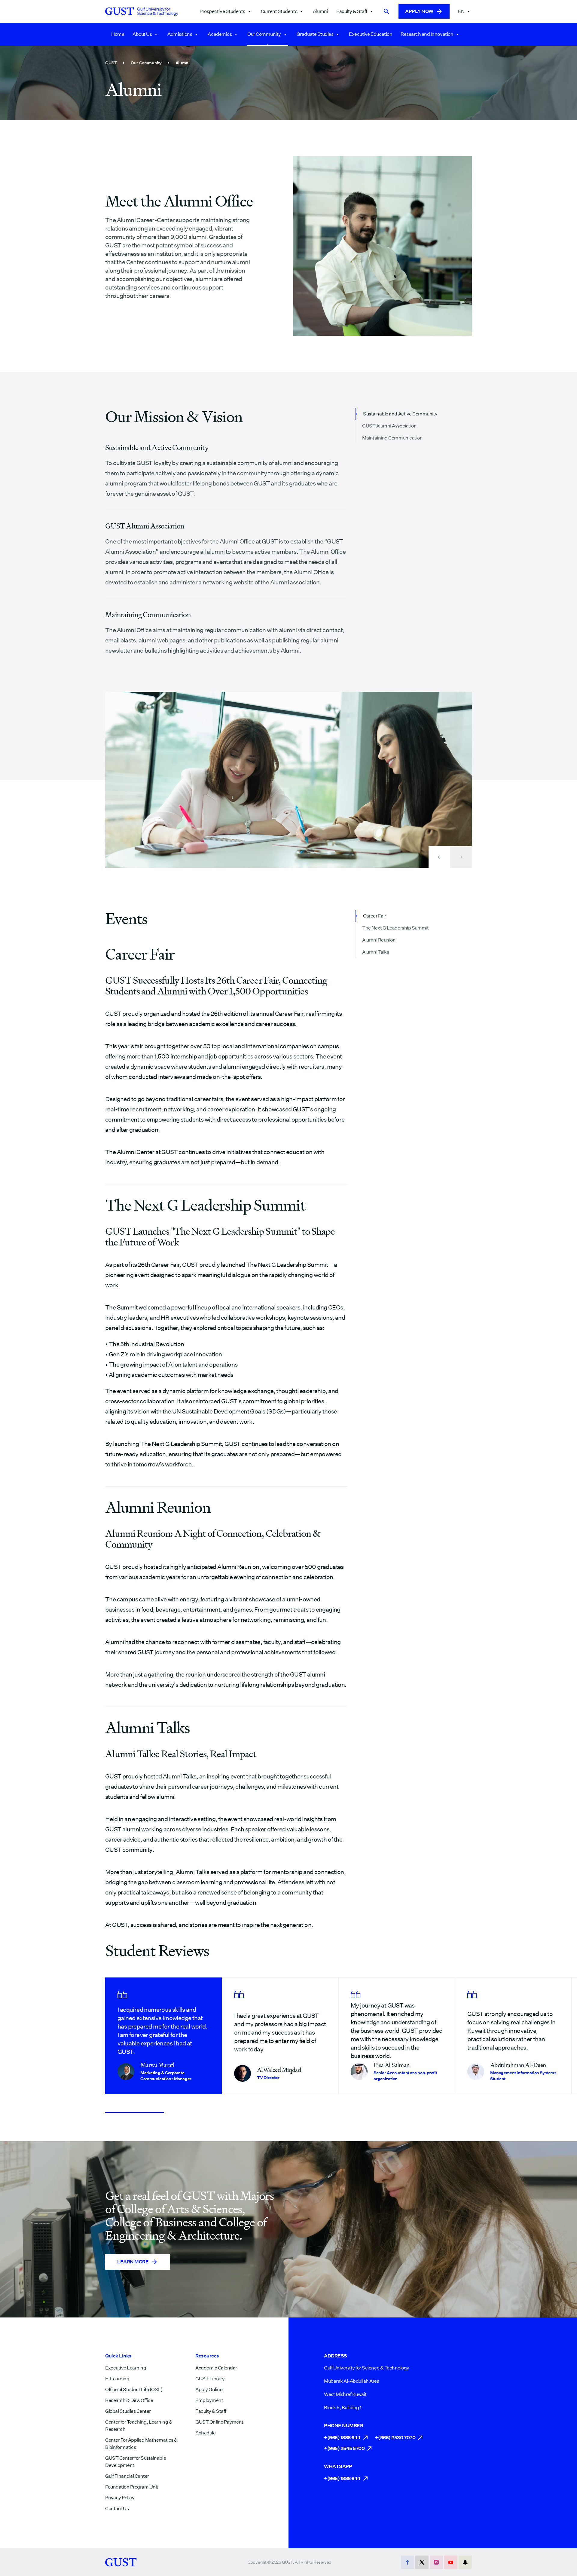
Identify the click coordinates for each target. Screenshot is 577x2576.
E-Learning (117, 2379)
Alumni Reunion (379, 940)
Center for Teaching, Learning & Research (139, 2426)
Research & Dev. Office (129, 2400)
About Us (142, 34)
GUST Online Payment (219, 2422)
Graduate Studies (315, 34)
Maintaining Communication (392, 438)
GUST (111, 63)
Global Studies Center (128, 2411)
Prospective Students (222, 11)
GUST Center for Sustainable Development (136, 2462)
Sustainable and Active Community (400, 414)
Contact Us (117, 2509)
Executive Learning (126, 2368)
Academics (220, 34)
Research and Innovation (427, 34)
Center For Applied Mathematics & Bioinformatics (141, 2444)
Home (118, 34)
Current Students (279, 11)
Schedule (205, 2433)
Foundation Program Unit (132, 2487)
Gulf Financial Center (127, 2476)
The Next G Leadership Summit (395, 928)
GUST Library (210, 2379)
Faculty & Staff (352, 11)
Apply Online (209, 2389)
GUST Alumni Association (389, 426)
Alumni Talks (376, 952)
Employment (209, 2400)
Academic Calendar (216, 2368)
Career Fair (375, 916)
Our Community (264, 34)
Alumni (320, 11)
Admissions (180, 34)
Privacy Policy (120, 2498)
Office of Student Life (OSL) (134, 2389)
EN (461, 11)
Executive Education (371, 34)
